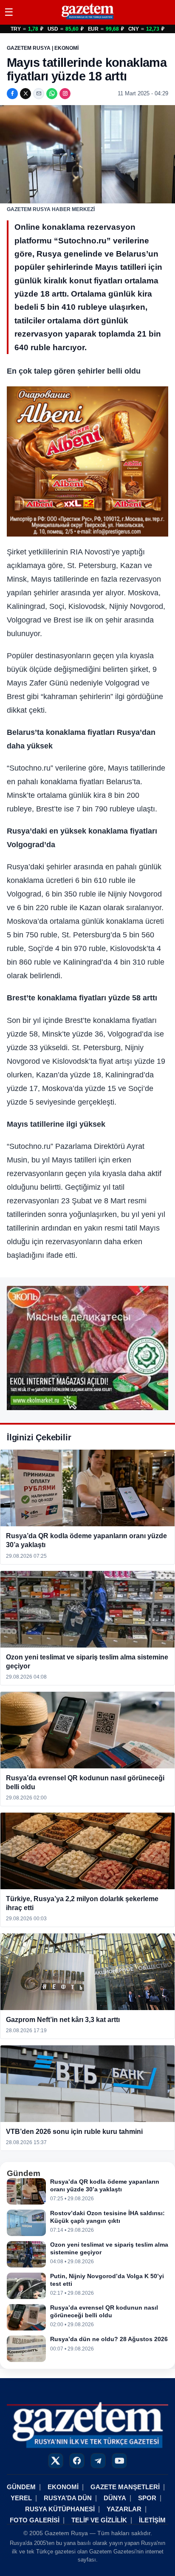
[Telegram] (98, 2461)
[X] (25, 94)
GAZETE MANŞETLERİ (125, 2487)
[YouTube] (119, 2461)
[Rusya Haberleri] (87, 19)
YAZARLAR (124, 2509)
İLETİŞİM (152, 2520)
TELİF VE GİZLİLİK (99, 2520)
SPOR (147, 2498)
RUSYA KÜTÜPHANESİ (60, 2509)
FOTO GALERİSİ (35, 2520)
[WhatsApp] (52, 94)
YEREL (21, 2498)
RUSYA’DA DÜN (68, 2498)
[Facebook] (12, 94)
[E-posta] (39, 94)
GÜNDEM (21, 2487)
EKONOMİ (63, 2487)
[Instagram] (65, 94)
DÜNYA (115, 2498)
